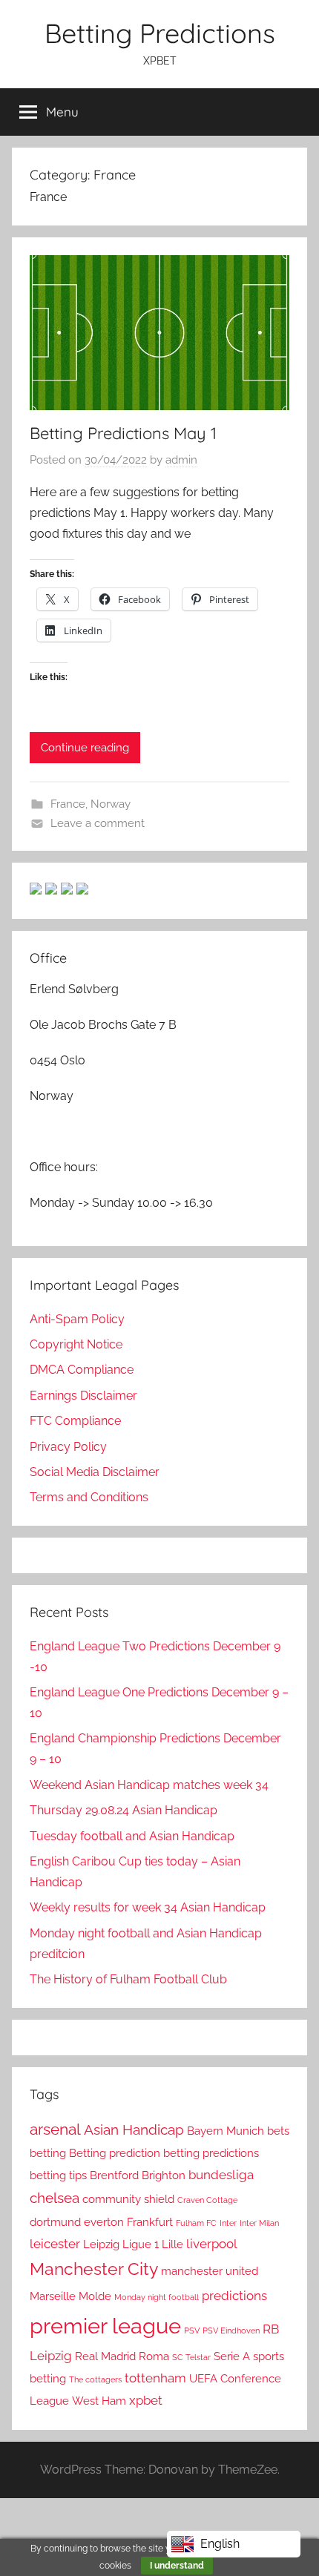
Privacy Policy (68, 1447)
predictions (234, 2296)
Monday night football (157, 2297)
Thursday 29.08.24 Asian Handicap (124, 1810)
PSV (192, 2330)
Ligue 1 (141, 2244)
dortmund (55, 2222)
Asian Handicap (134, 2130)
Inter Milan (259, 2223)
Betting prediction (115, 2153)
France (68, 804)
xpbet (146, 2400)
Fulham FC (196, 2223)
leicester (55, 2244)
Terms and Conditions (89, 1497)
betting (48, 2153)
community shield (128, 2199)
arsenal (55, 2129)
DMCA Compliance (82, 1370)
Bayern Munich (226, 2131)
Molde (95, 2296)
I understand (177, 2566)
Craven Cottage (207, 2200)
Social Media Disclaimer (95, 1472)
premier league (105, 2326)
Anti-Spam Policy (77, 1319)
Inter (228, 2223)
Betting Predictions (160, 33)
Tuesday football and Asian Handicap (132, 1836)
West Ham (99, 2401)
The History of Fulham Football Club (128, 1979)
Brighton (164, 2175)
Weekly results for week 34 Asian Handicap (148, 1907)
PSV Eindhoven (231, 2330)
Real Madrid (105, 2356)
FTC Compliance (75, 1421)
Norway (111, 804)
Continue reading (85, 748)
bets (278, 2131)
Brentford (114, 2175)
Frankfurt (150, 2222)
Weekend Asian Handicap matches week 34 (149, 1785)
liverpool (212, 2244)
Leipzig (101, 2244)
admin (181, 460)
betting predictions (211, 2153)
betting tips (58, 2175)
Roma (154, 2356)
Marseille (53, 2296)
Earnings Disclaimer (83, 1396)
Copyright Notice (76, 1344)
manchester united (210, 2271)
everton (104, 2222)
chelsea (55, 2198)
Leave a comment (98, 823)
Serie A (232, 2356)
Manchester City (94, 2269)
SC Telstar (191, 2357)
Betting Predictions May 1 (123, 433)
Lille (172, 2244)
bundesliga (221, 2175)
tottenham (155, 2378)
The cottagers (95, 2379)
